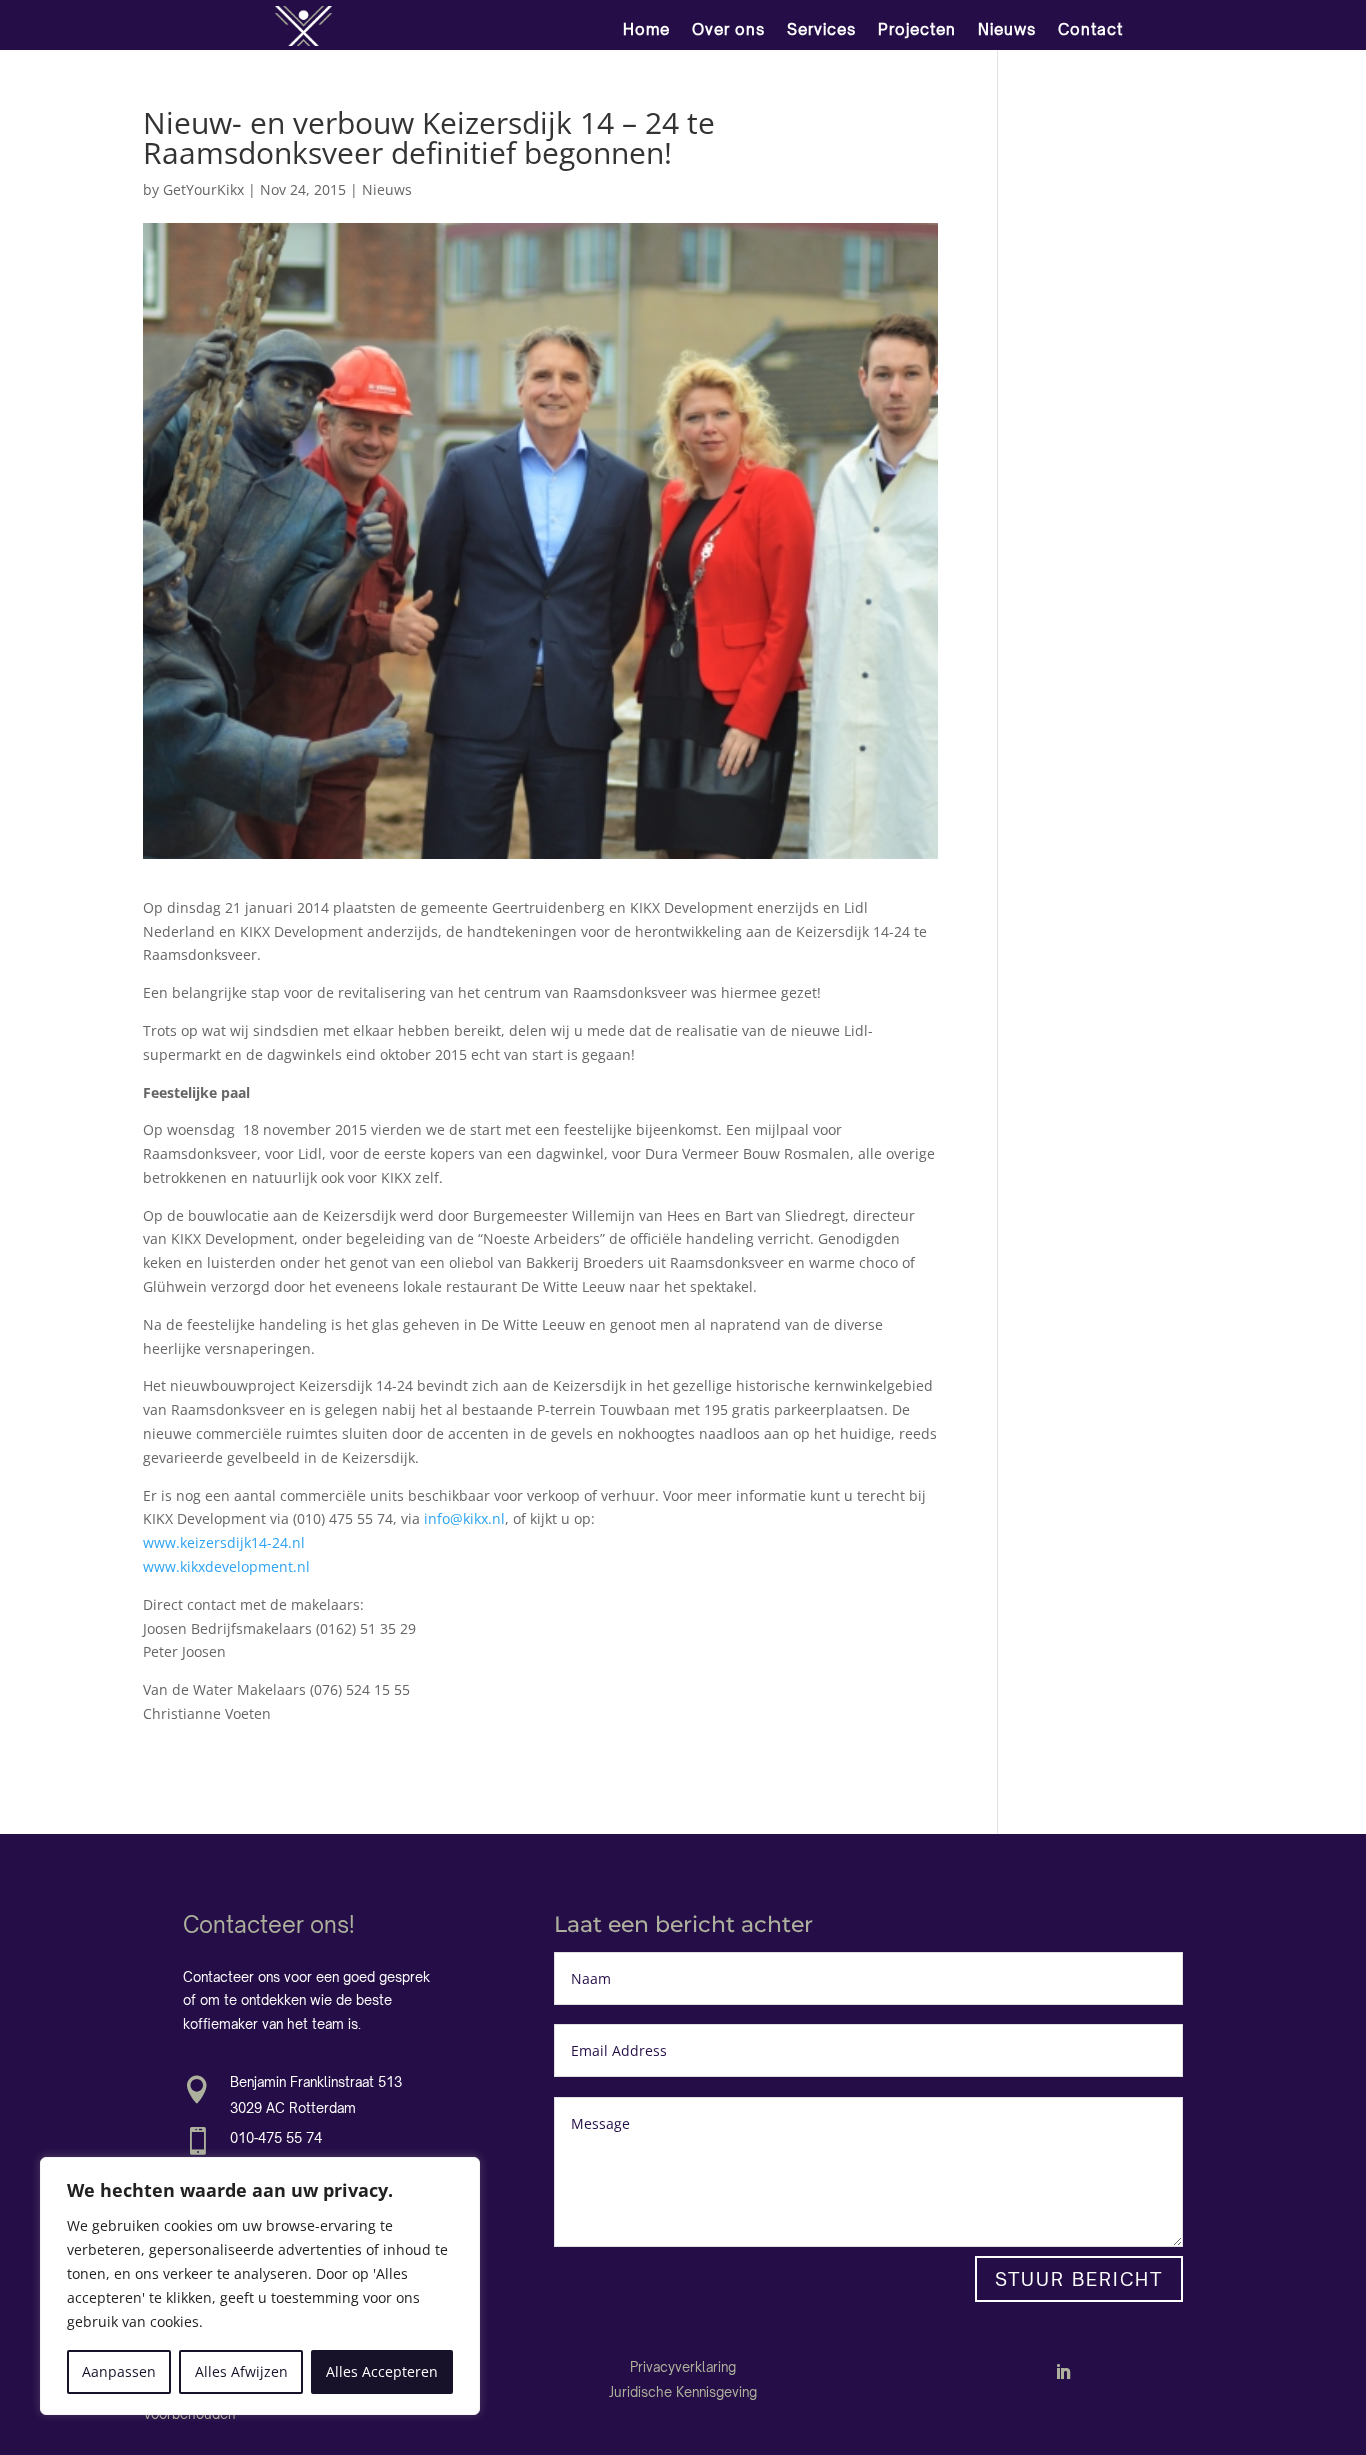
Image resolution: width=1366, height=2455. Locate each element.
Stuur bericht (1079, 2279)
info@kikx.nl (464, 1518)
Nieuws (1007, 29)
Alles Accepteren (382, 2371)
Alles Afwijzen (241, 2371)
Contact (1090, 29)
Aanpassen (119, 2371)
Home (646, 29)
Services (821, 29)
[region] (260, 2286)
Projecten (917, 29)
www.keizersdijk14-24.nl (224, 1542)
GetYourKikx (203, 189)
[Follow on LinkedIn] (1063, 2372)
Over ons (728, 29)
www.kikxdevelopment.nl (226, 1566)
